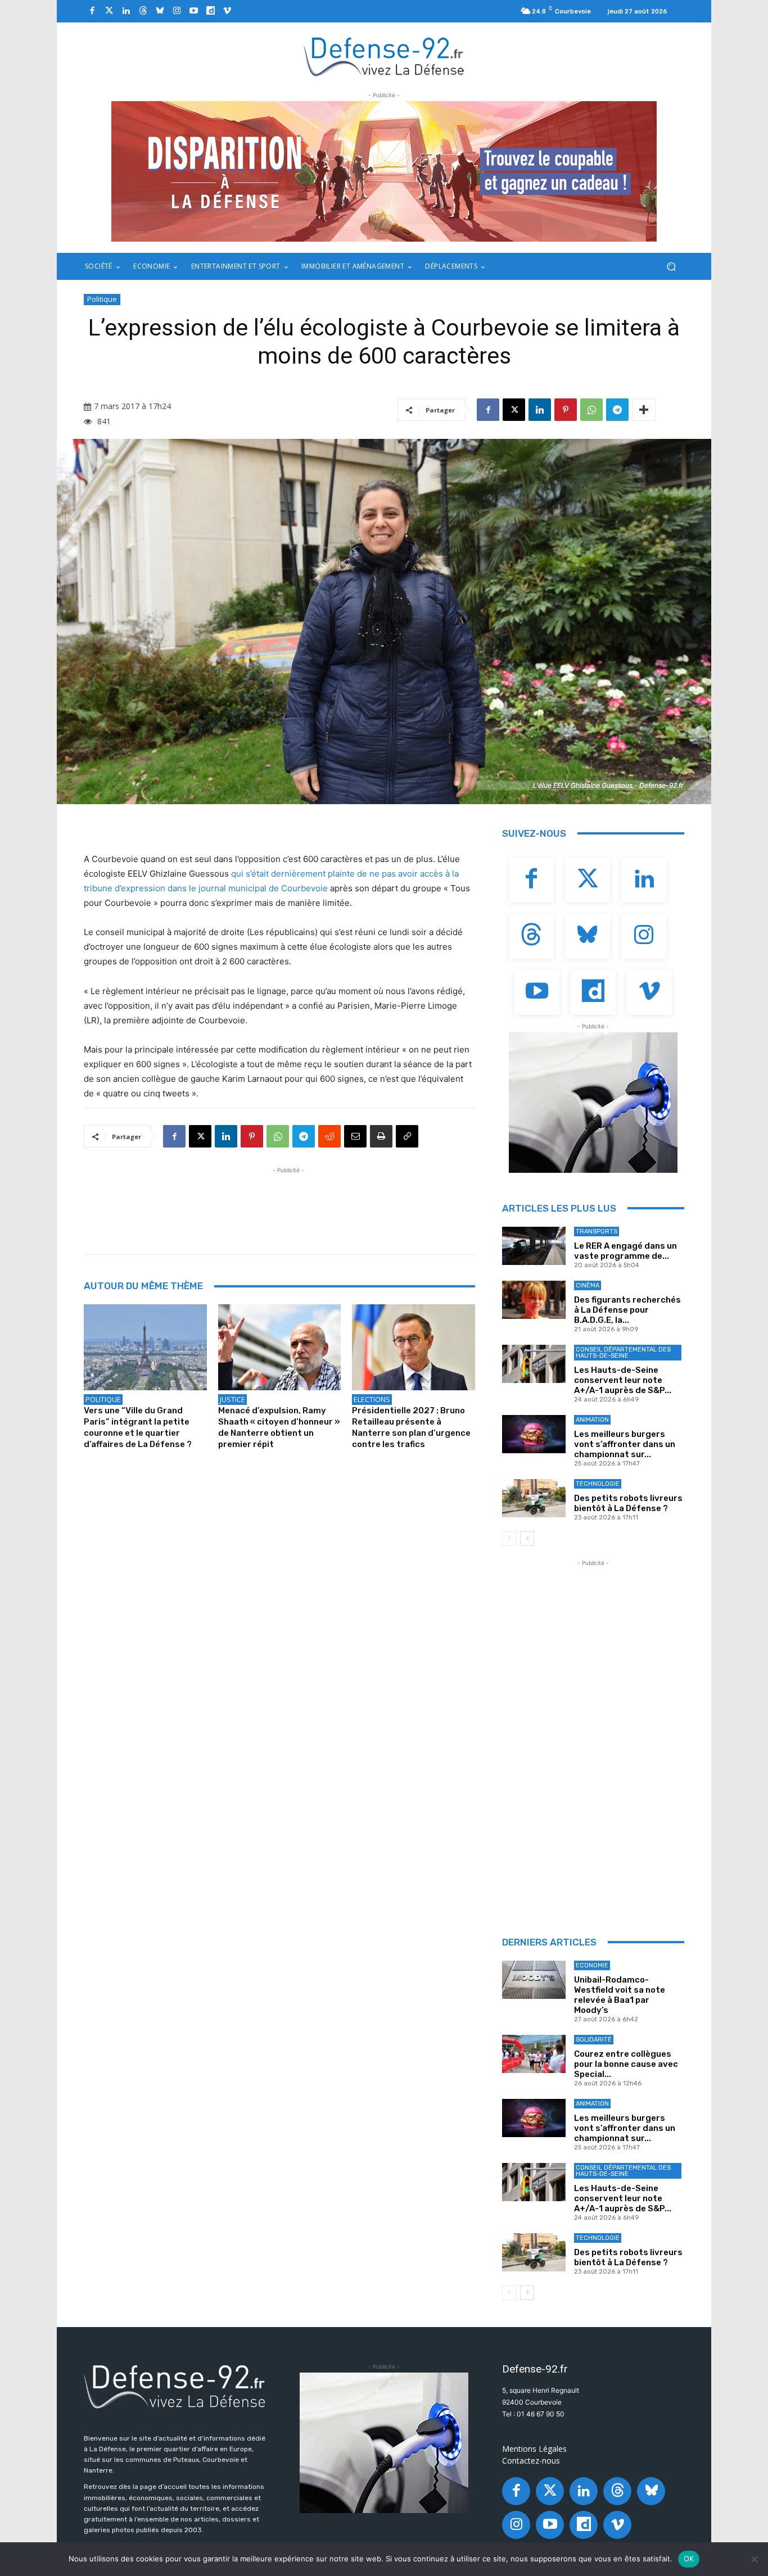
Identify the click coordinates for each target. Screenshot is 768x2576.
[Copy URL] (407, 1136)
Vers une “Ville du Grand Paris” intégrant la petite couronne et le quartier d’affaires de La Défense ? (138, 1427)
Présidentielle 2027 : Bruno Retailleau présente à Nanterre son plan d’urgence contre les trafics (411, 1427)
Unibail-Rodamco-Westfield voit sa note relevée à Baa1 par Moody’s (620, 1995)
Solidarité (594, 2040)
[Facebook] (92, 11)
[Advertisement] (288, 1201)
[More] (644, 410)
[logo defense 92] (384, 56)
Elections (372, 1399)
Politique (102, 299)
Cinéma (588, 1285)
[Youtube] (193, 11)
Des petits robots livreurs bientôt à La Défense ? (628, 1503)
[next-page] (527, 1539)
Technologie (598, 1484)
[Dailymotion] (210, 11)
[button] (671, 267)
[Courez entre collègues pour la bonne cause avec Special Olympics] (534, 2054)
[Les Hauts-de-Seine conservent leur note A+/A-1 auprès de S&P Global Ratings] (534, 1364)
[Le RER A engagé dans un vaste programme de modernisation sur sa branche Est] (534, 1246)
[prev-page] (509, 1539)
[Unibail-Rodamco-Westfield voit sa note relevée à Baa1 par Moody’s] (534, 1980)
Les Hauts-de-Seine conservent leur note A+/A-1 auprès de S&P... (623, 1380)
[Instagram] (177, 11)
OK (689, 2559)
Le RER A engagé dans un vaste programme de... (625, 1251)
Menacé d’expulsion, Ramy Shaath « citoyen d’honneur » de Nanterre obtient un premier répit (279, 1427)
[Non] (754, 2559)
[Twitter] (109, 11)
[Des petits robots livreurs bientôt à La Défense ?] (534, 1498)
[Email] (355, 1136)
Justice (232, 1399)
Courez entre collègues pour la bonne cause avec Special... (626, 2064)
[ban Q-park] (593, 1103)
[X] (514, 410)
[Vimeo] (227, 11)
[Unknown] (384, 171)
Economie (592, 1965)
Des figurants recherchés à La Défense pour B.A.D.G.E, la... (627, 1310)
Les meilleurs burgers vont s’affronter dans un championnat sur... (625, 1444)
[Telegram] (617, 410)
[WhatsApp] (591, 410)
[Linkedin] (126, 11)
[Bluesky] (160, 11)
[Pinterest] (566, 410)
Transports (597, 1232)
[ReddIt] (329, 1136)
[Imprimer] (381, 1136)
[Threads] (143, 11)
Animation (592, 1420)
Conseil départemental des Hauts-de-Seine (623, 1353)
